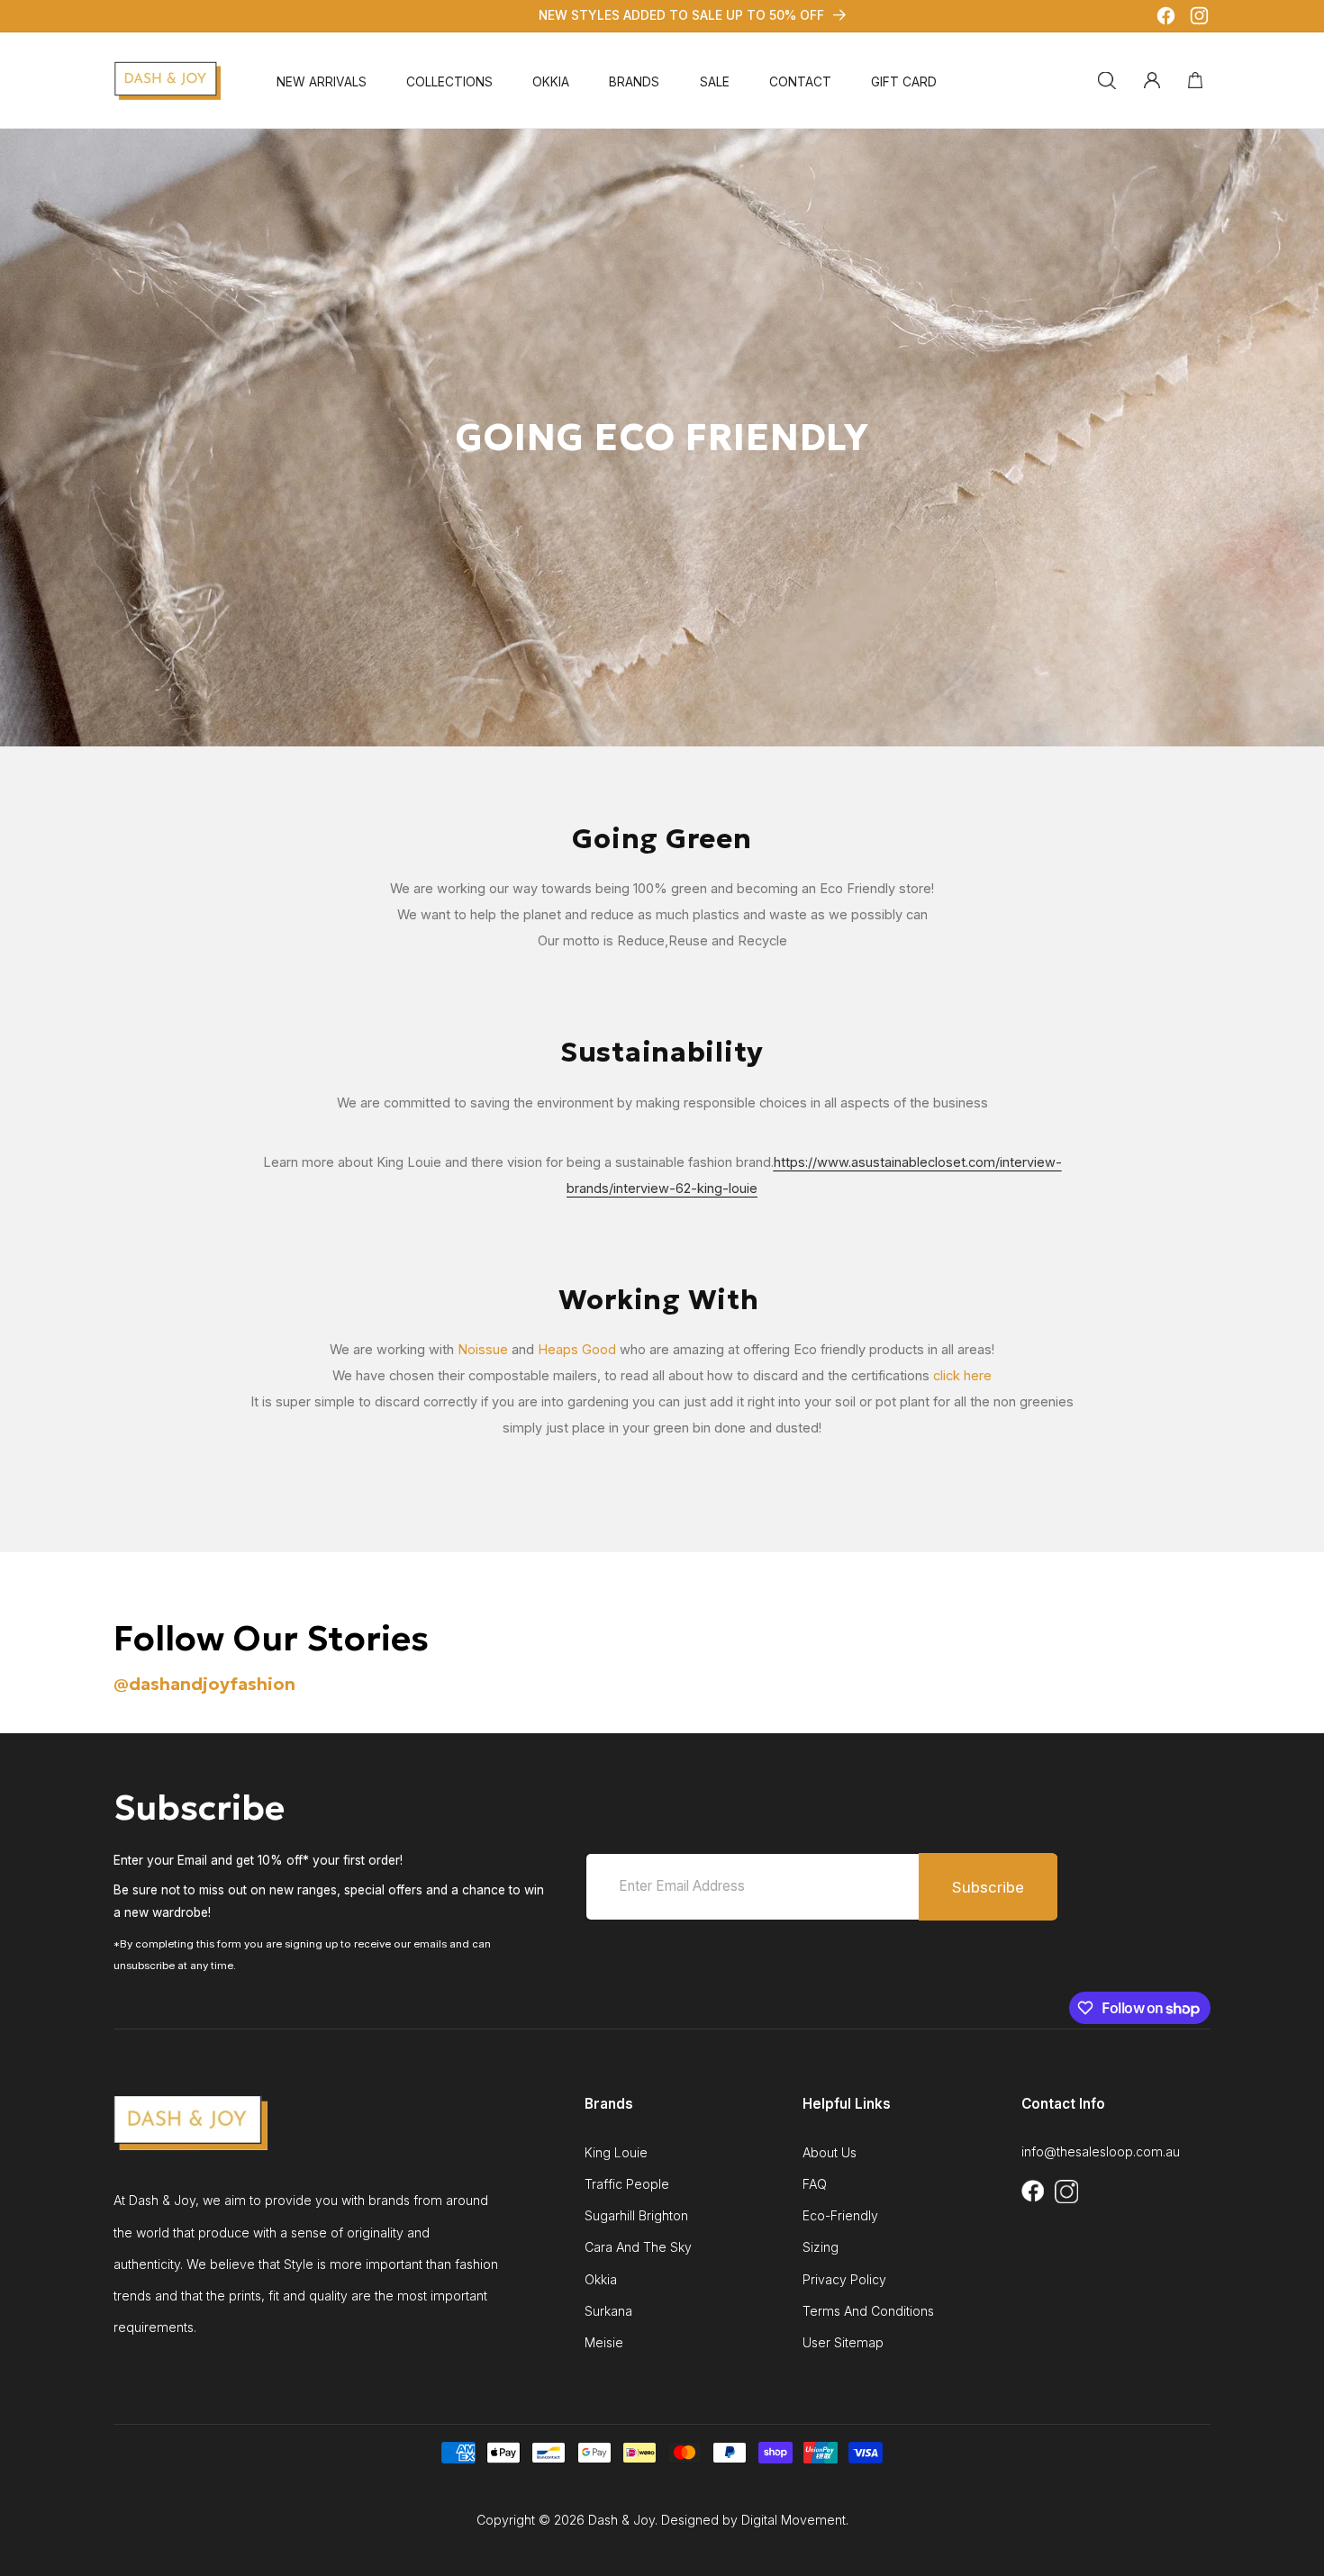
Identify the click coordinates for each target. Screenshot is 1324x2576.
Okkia (601, 2280)
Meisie (604, 2343)
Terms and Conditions (868, 2311)
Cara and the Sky (638, 2247)
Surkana (608, 2311)
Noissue (483, 1350)
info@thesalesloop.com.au (1101, 2151)
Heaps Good (577, 1350)
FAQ (815, 2184)
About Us (830, 2153)
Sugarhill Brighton (636, 2216)
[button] (449, 83)
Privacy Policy (844, 2280)
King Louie (616, 2153)
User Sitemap (843, 2343)
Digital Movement (793, 2520)
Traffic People (627, 2184)
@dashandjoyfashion (204, 1684)
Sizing (821, 2247)
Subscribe (988, 1887)
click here (962, 1376)
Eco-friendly (840, 2216)
